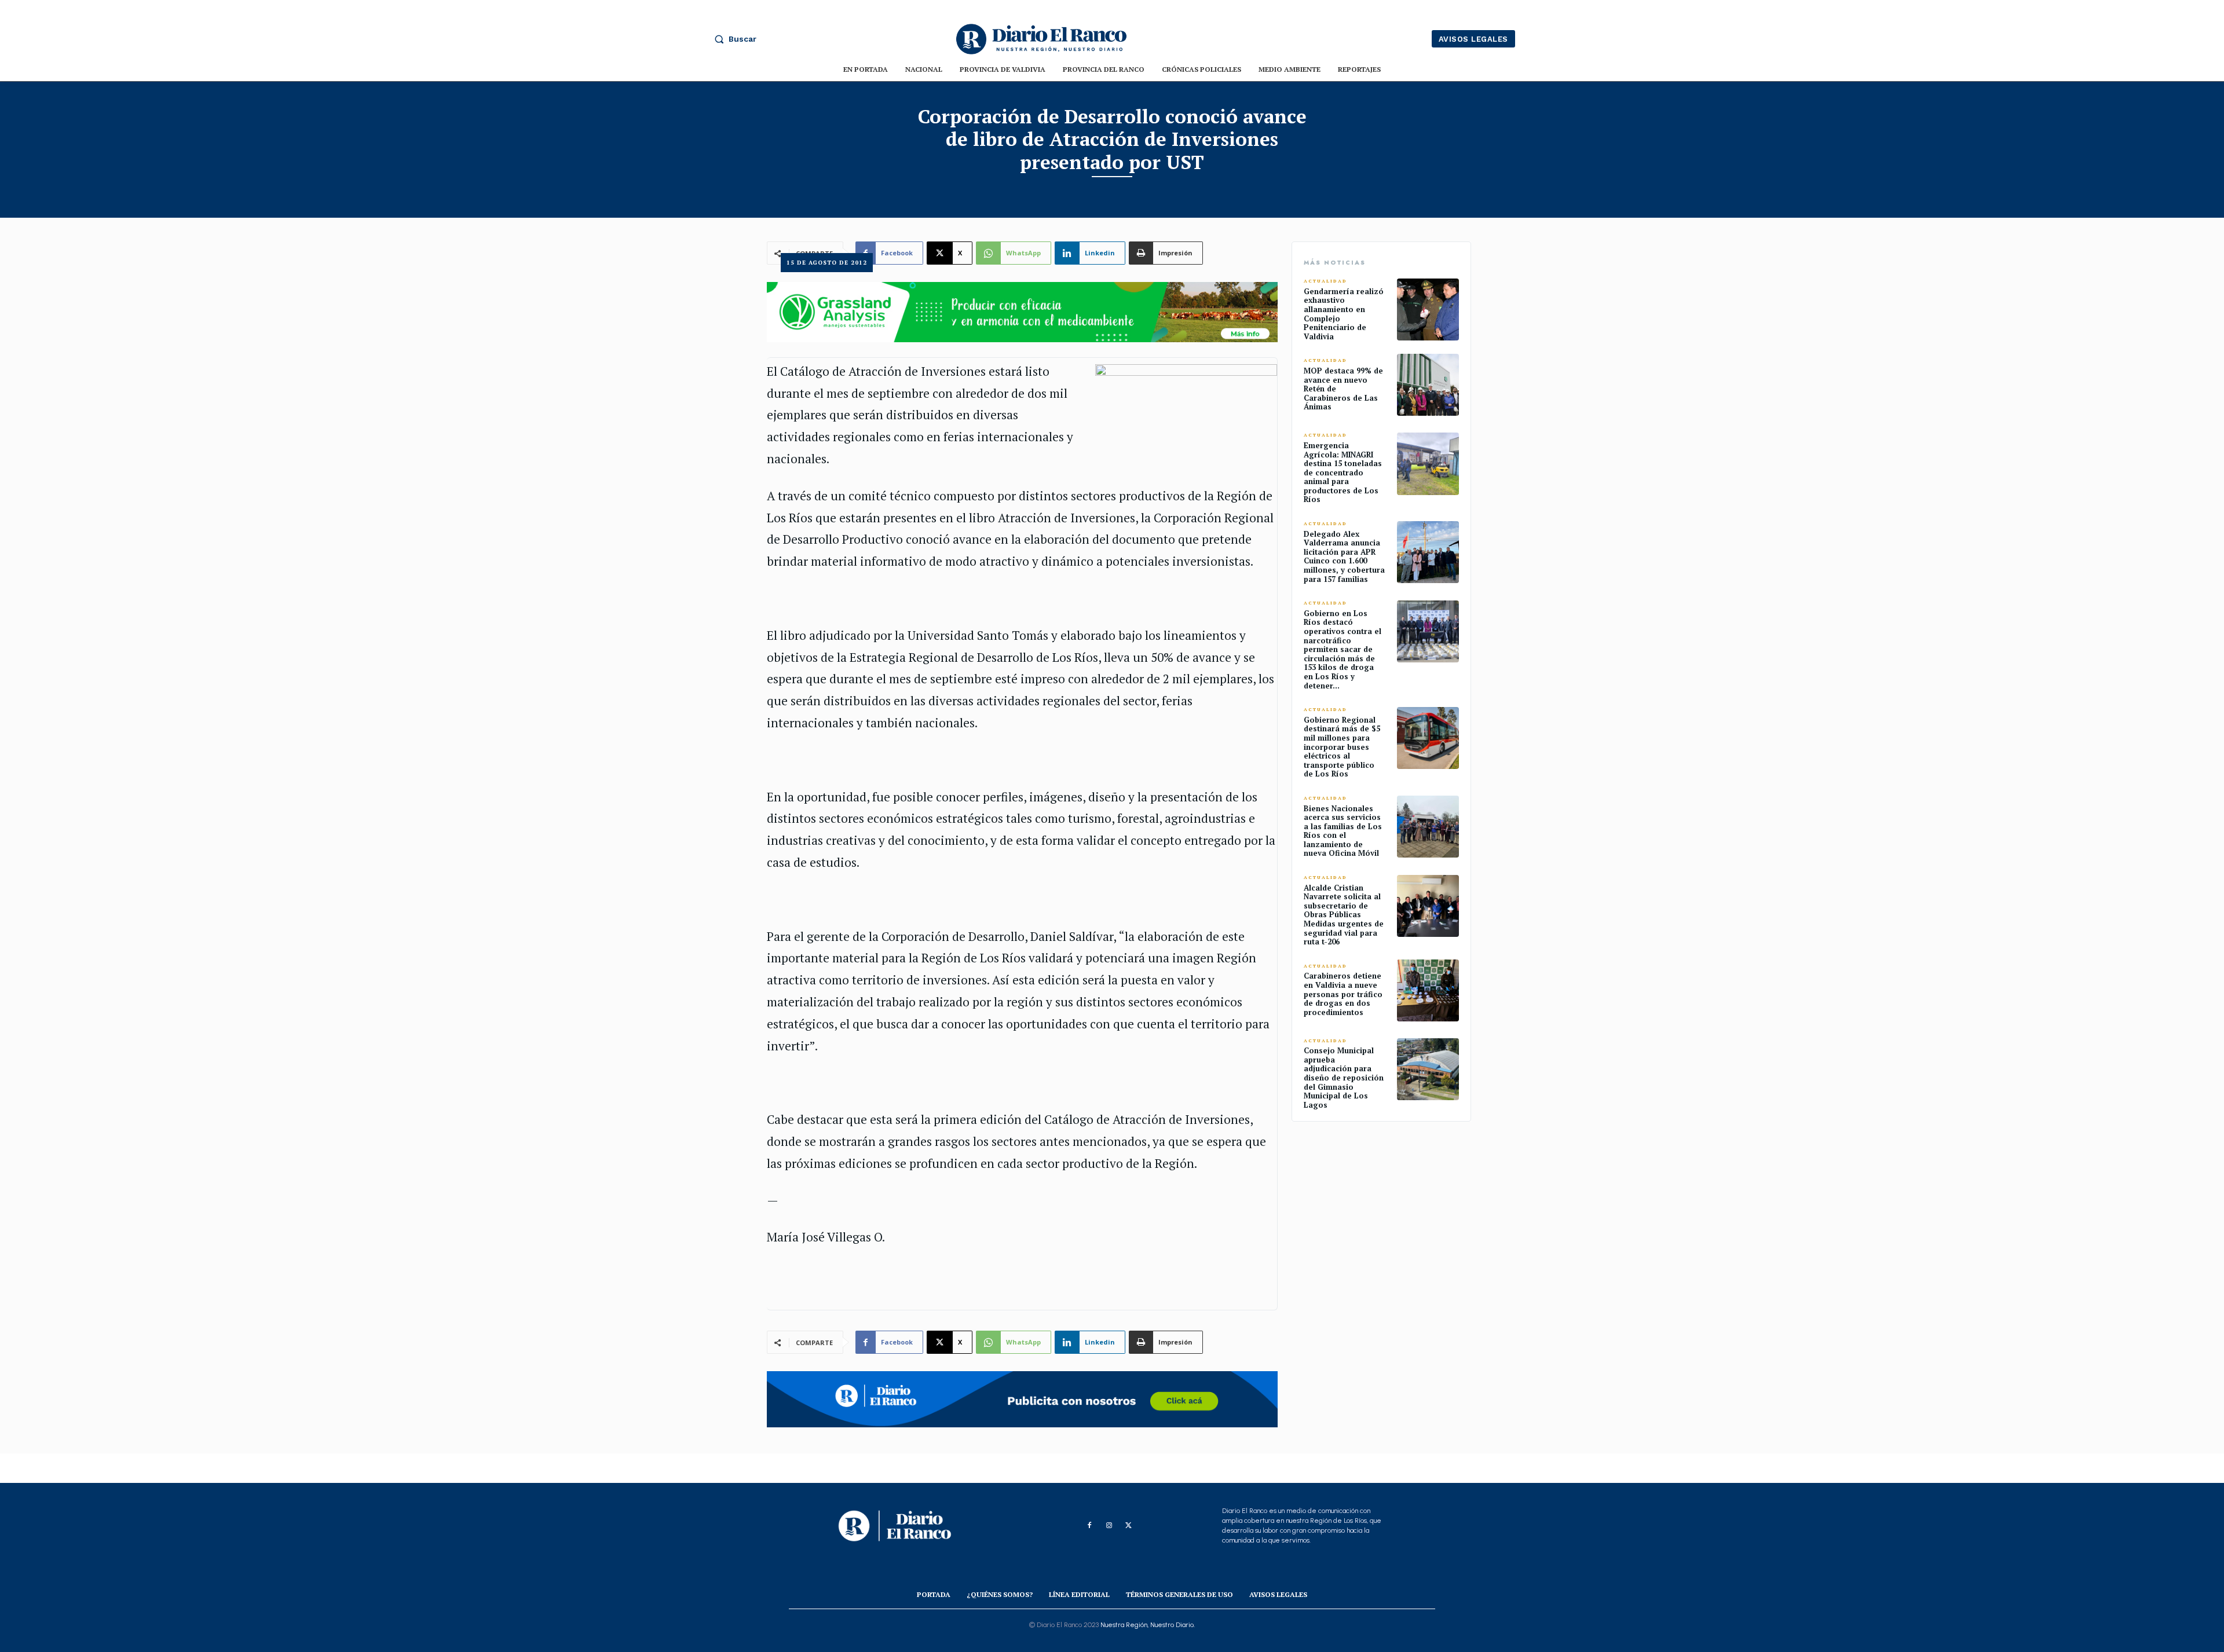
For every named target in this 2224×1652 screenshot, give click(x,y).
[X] (1129, 1526)
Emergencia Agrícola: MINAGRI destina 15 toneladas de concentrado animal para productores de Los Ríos (1343, 472)
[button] (733, 39)
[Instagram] (1109, 1526)
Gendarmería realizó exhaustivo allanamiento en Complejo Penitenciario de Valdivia (1344, 314)
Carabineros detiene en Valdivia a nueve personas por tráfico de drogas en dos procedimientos (1343, 994)
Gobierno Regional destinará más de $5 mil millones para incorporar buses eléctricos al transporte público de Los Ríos (1342, 747)
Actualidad (1325, 281)
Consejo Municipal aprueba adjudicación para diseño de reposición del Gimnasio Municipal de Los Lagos (1344, 1078)
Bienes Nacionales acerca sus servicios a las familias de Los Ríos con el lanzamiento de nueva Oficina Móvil (1343, 831)
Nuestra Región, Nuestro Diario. (1148, 1625)
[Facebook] (1089, 1526)
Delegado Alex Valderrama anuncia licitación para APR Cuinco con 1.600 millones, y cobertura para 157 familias (1344, 556)
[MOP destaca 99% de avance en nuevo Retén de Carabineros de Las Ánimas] (1428, 385)
